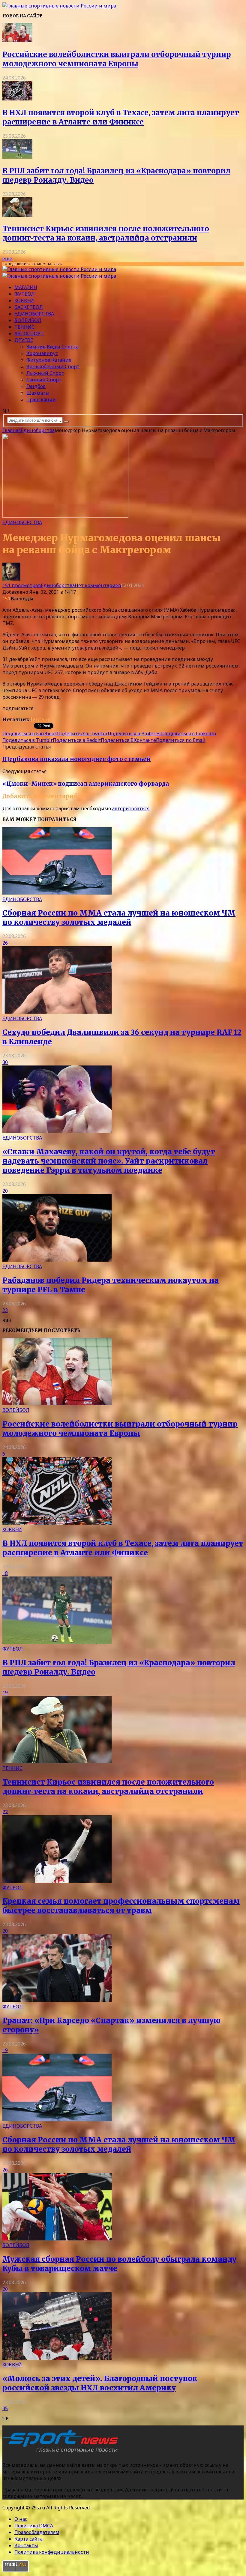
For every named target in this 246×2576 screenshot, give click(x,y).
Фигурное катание (49, 360)
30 (5, 1062)
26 (5, 943)
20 (5, 1191)
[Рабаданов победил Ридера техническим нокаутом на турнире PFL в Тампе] (57, 1260)
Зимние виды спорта (52, 347)
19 (5, 1693)
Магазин (26, 287)
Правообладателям (37, 2532)
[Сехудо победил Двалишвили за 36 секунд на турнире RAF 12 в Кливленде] (57, 1012)
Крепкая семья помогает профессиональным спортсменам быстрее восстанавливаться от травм (121, 1906)
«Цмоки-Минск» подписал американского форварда (86, 784)
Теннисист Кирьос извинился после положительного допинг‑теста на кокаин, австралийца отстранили (106, 233)
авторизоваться (131, 808)
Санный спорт (44, 380)
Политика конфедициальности (52, 2552)
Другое (24, 340)
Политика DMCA (34, 2526)
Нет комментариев (98, 585)
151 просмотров (22, 585)
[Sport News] (59, 6)
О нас (21, 2519)
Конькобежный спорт (53, 366)
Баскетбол (29, 307)
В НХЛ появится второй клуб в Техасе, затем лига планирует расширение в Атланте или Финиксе (121, 117)
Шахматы (38, 393)
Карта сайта (28, 2539)
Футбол (25, 294)
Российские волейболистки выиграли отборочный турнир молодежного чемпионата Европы (117, 59)
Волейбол (28, 320)
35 (5, 2408)
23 (5, 1310)
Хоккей (24, 300)
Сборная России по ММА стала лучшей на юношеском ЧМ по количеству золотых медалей (119, 918)
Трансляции (41, 399)
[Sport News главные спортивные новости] (62, 2453)
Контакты (26, 2545)
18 (5, 1573)
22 (5, 1812)
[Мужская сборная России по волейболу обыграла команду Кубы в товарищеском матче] (57, 2239)
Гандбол (36, 386)
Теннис (24, 327)
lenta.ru (41, 719)
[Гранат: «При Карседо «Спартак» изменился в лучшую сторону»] (57, 2000)
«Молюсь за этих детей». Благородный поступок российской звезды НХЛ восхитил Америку (100, 2383)
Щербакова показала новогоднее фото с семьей (76, 759)
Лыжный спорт (45, 373)
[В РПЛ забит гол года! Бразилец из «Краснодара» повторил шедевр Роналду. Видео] (17, 157)
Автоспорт (29, 333)
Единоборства (34, 314)
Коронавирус (42, 353)
